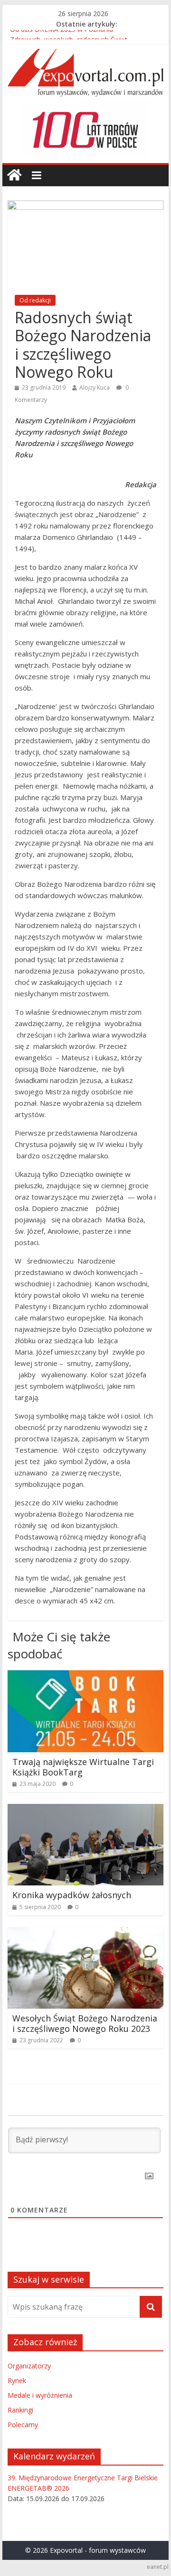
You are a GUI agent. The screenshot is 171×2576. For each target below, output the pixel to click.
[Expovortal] (14, 175)
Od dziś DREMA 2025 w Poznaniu (62, 35)
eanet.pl (158, 2567)
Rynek (17, 2380)
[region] (85, 130)
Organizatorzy (29, 2366)
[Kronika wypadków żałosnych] (85, 1810)
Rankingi (20, 2410)
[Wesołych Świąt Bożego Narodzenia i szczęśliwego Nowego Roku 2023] (85, 1933)
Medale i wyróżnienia (40, 2395)
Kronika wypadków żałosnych (72, 1895)
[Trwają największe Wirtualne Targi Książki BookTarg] (85, 1676)
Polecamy (23, 2425)
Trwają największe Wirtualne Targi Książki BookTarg (83, 1767)
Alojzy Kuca (95, 387)
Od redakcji (35, 300)
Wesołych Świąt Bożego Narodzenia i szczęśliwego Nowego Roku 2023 (85, 2023)
